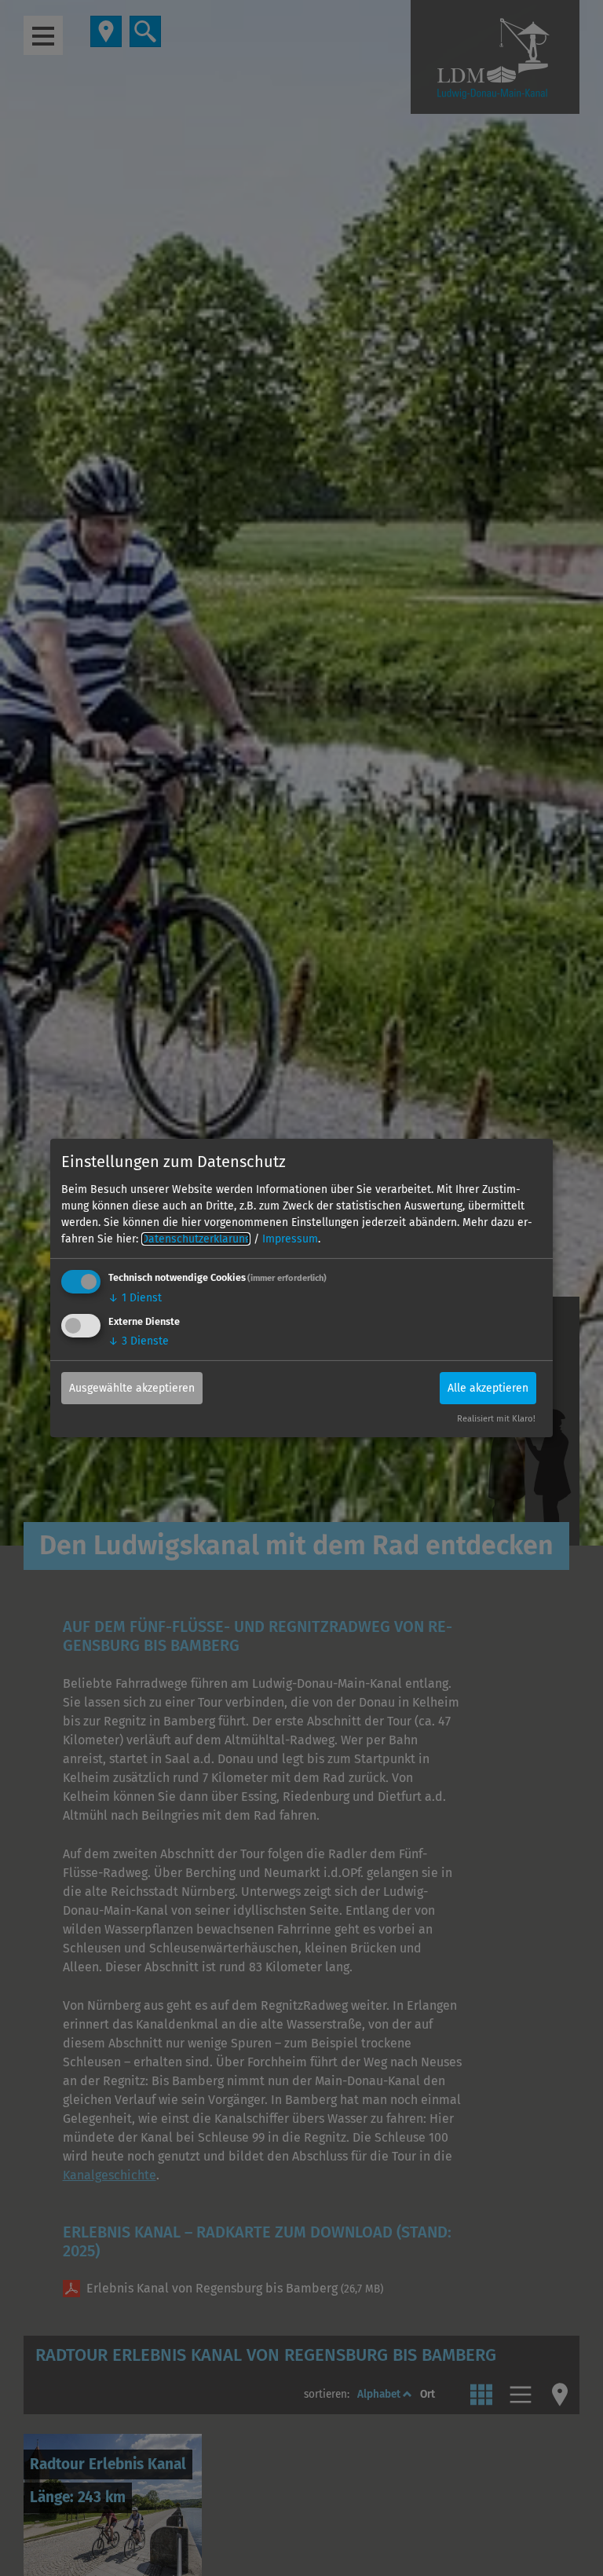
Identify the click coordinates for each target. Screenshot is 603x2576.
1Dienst (135, 1298)
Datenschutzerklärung (196, 1239)
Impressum (290, 1239)
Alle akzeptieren (488, 1387)
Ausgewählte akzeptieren (132, 1387)
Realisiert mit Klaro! (496, 1419)
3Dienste (139, 1340)
